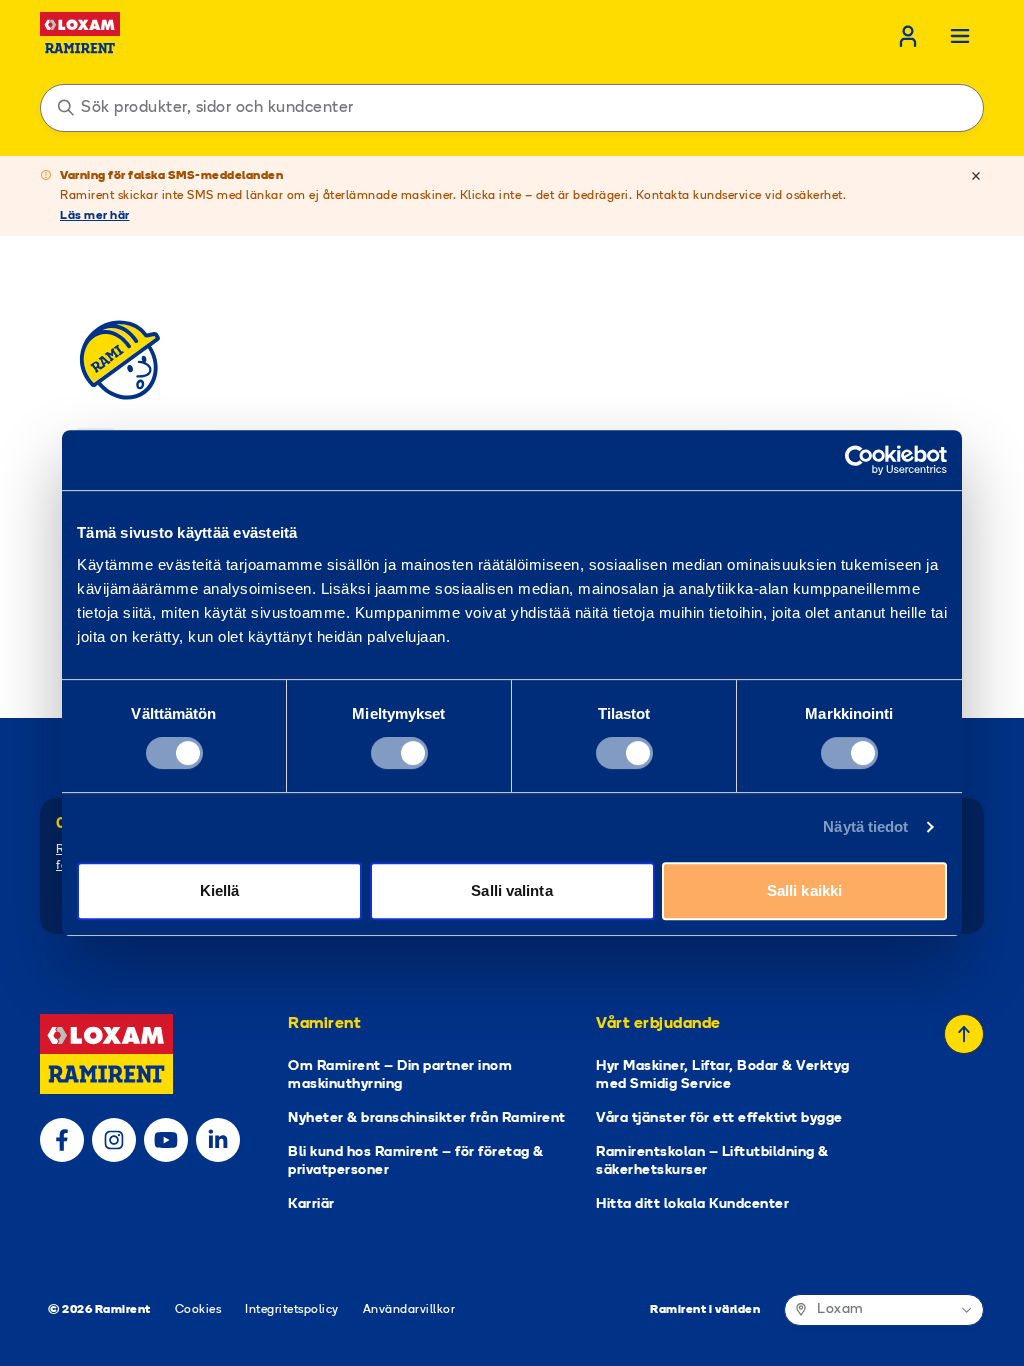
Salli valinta (511, 890)
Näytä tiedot (865, 826)
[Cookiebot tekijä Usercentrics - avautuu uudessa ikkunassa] (859, 460)
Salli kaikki (804, 890)
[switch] (399, 753)
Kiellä (220, 890)
